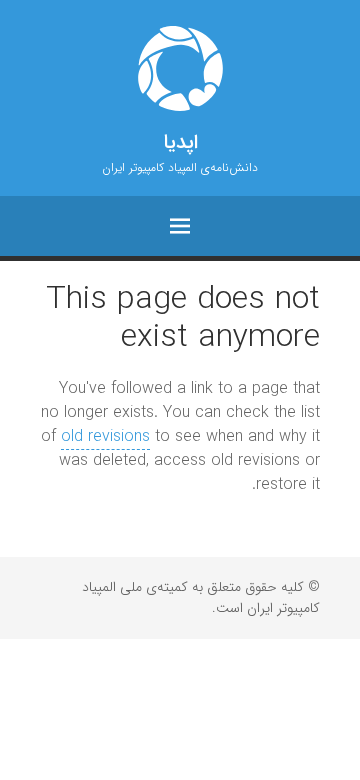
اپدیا (180, 143)
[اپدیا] (180, 68)
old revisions (105, 436)
